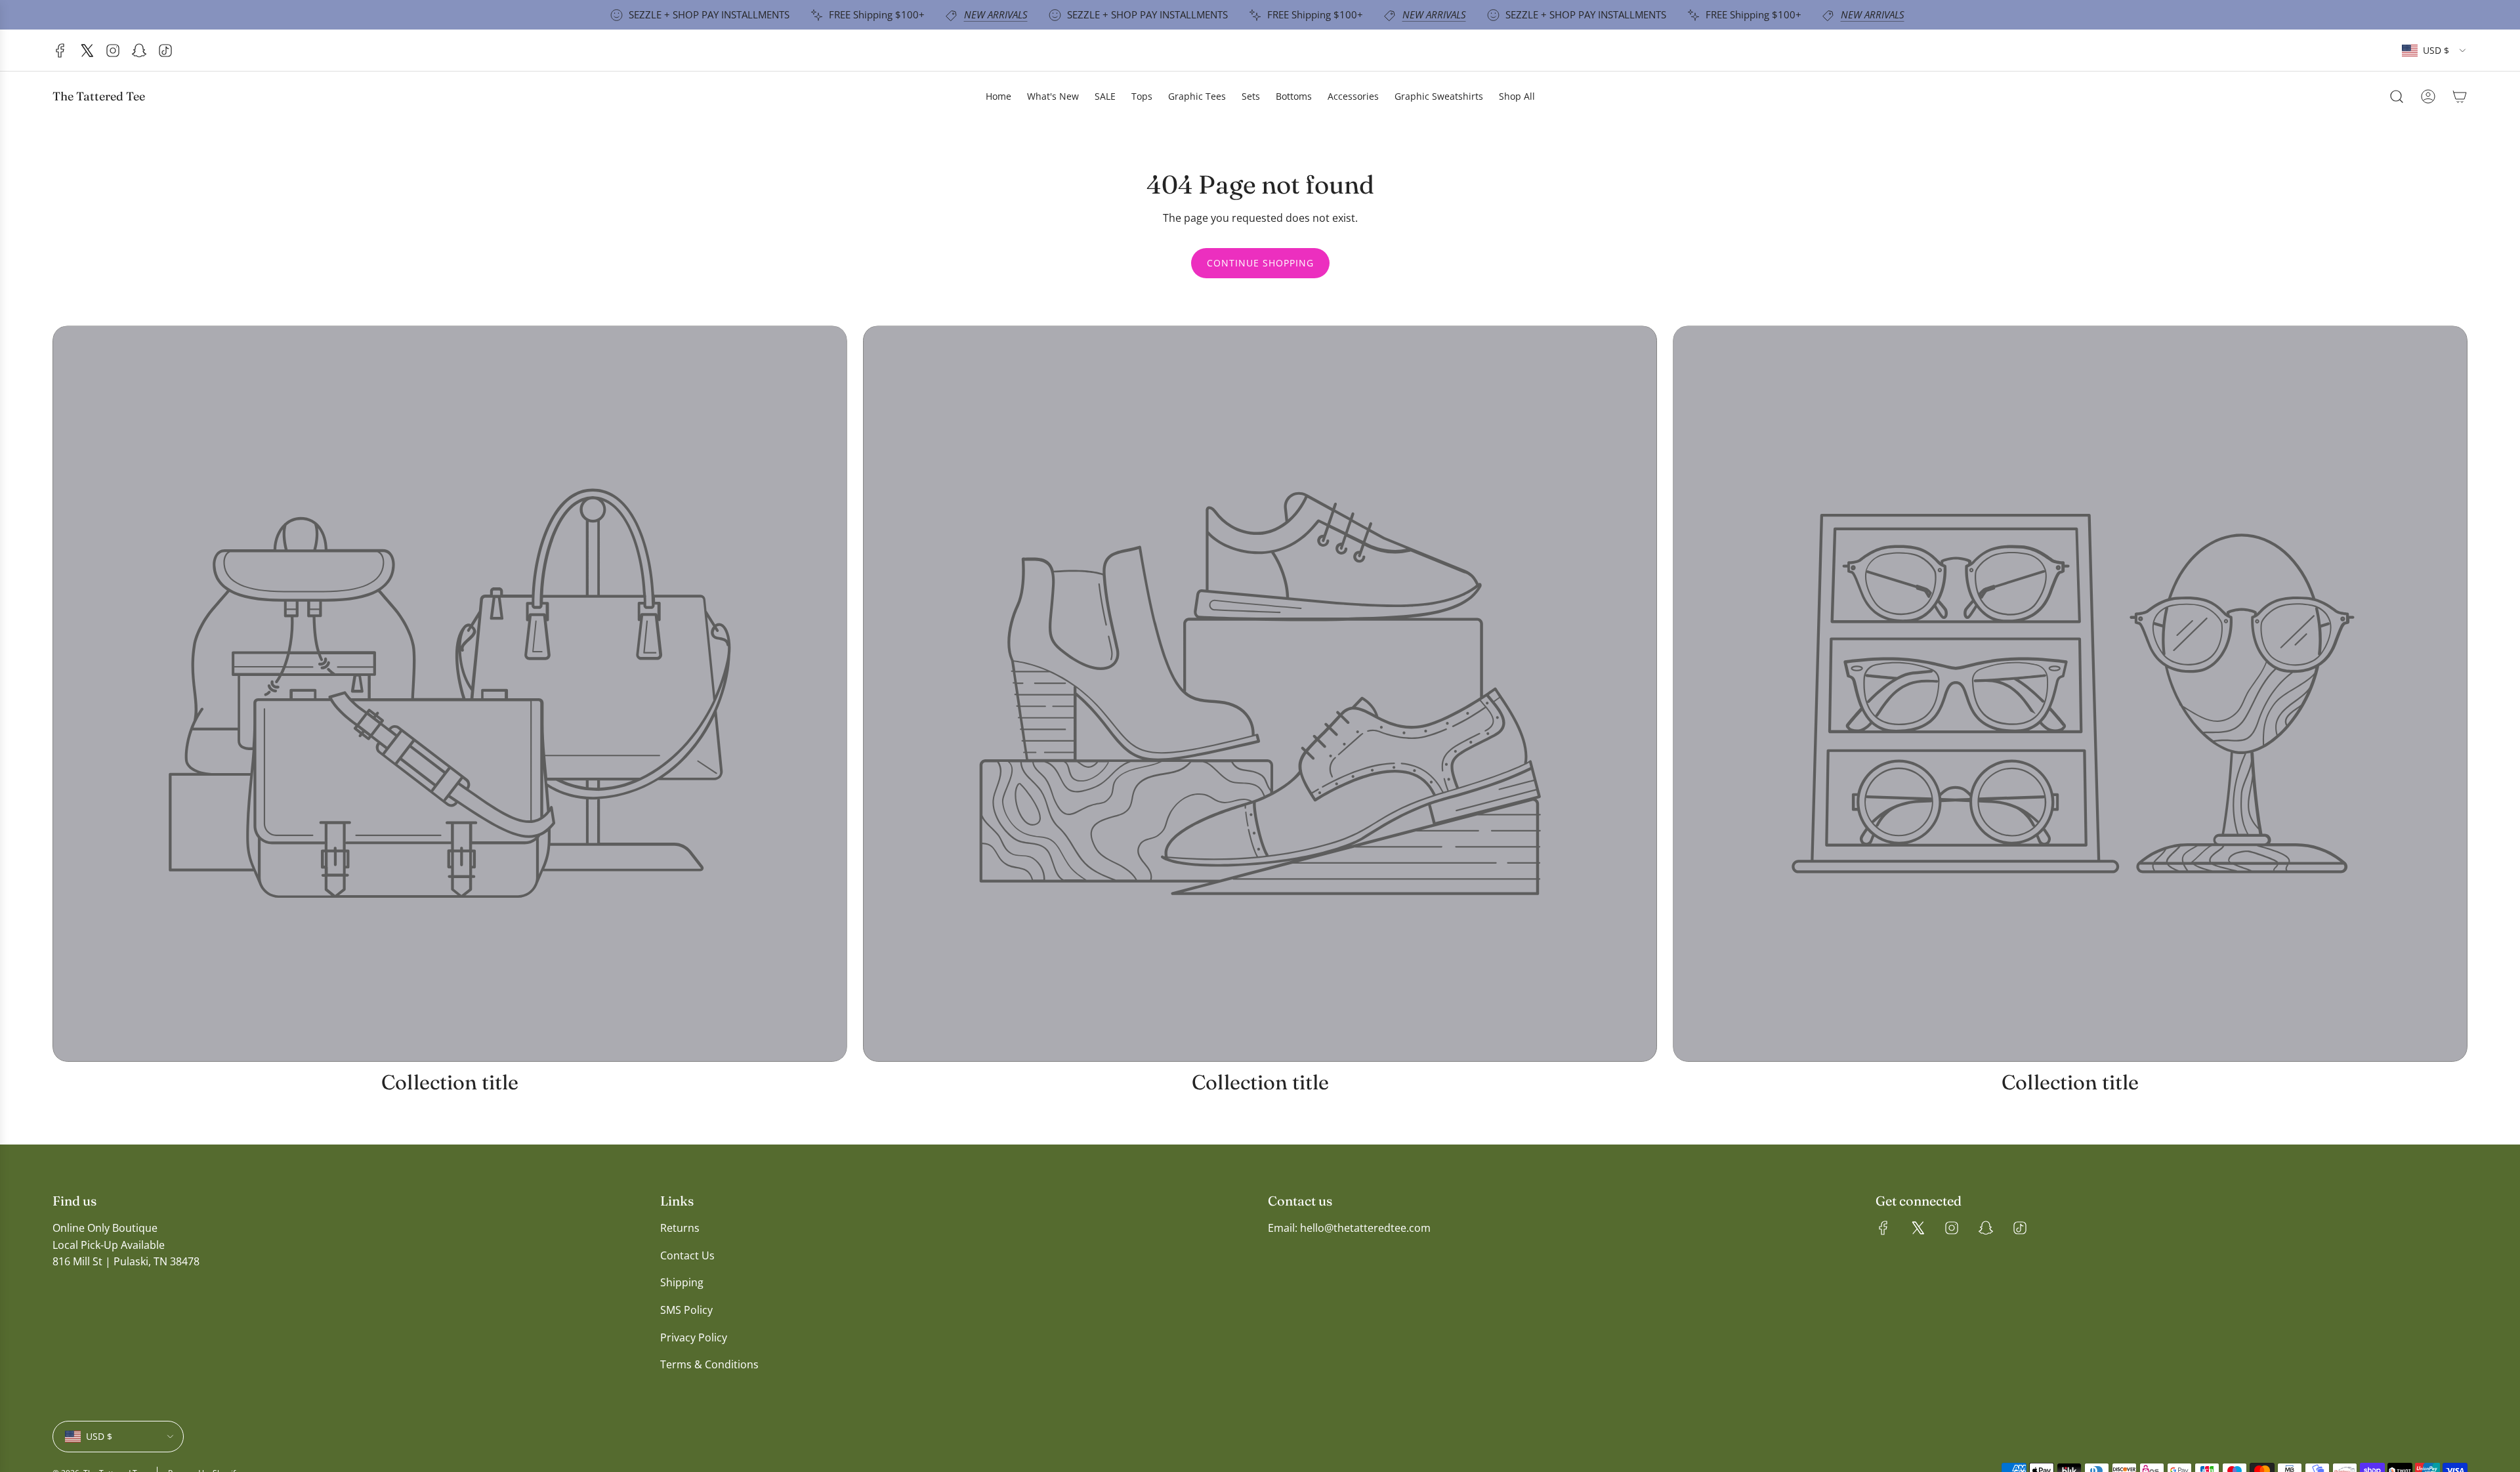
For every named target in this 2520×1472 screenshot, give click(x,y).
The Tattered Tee (99, 96)
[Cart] (2460, 96)
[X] (87, 51)
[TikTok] (165, 51)
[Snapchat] (139, 51)
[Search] (2397, 96)
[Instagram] (113, 51)
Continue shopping (1260, 263)
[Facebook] (60, 51)
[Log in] (2428, 96)
